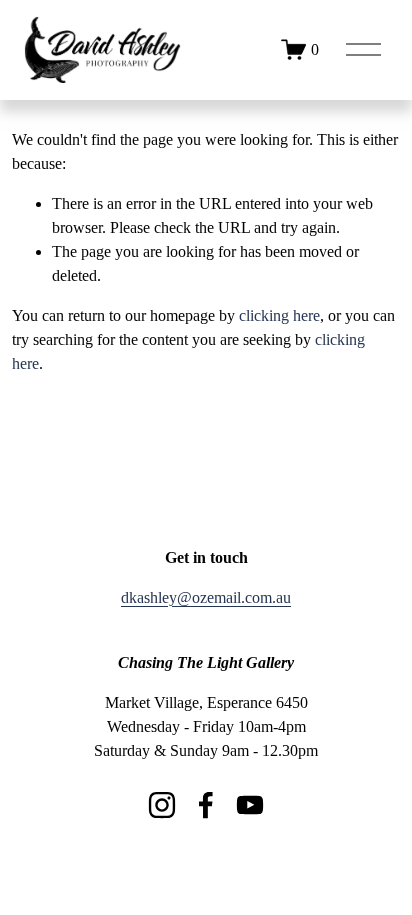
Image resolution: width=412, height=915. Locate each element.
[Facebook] (206, 805)
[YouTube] (250, 805)
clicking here (279, 315)
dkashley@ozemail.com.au (206, 597)
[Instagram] (162, 805)
